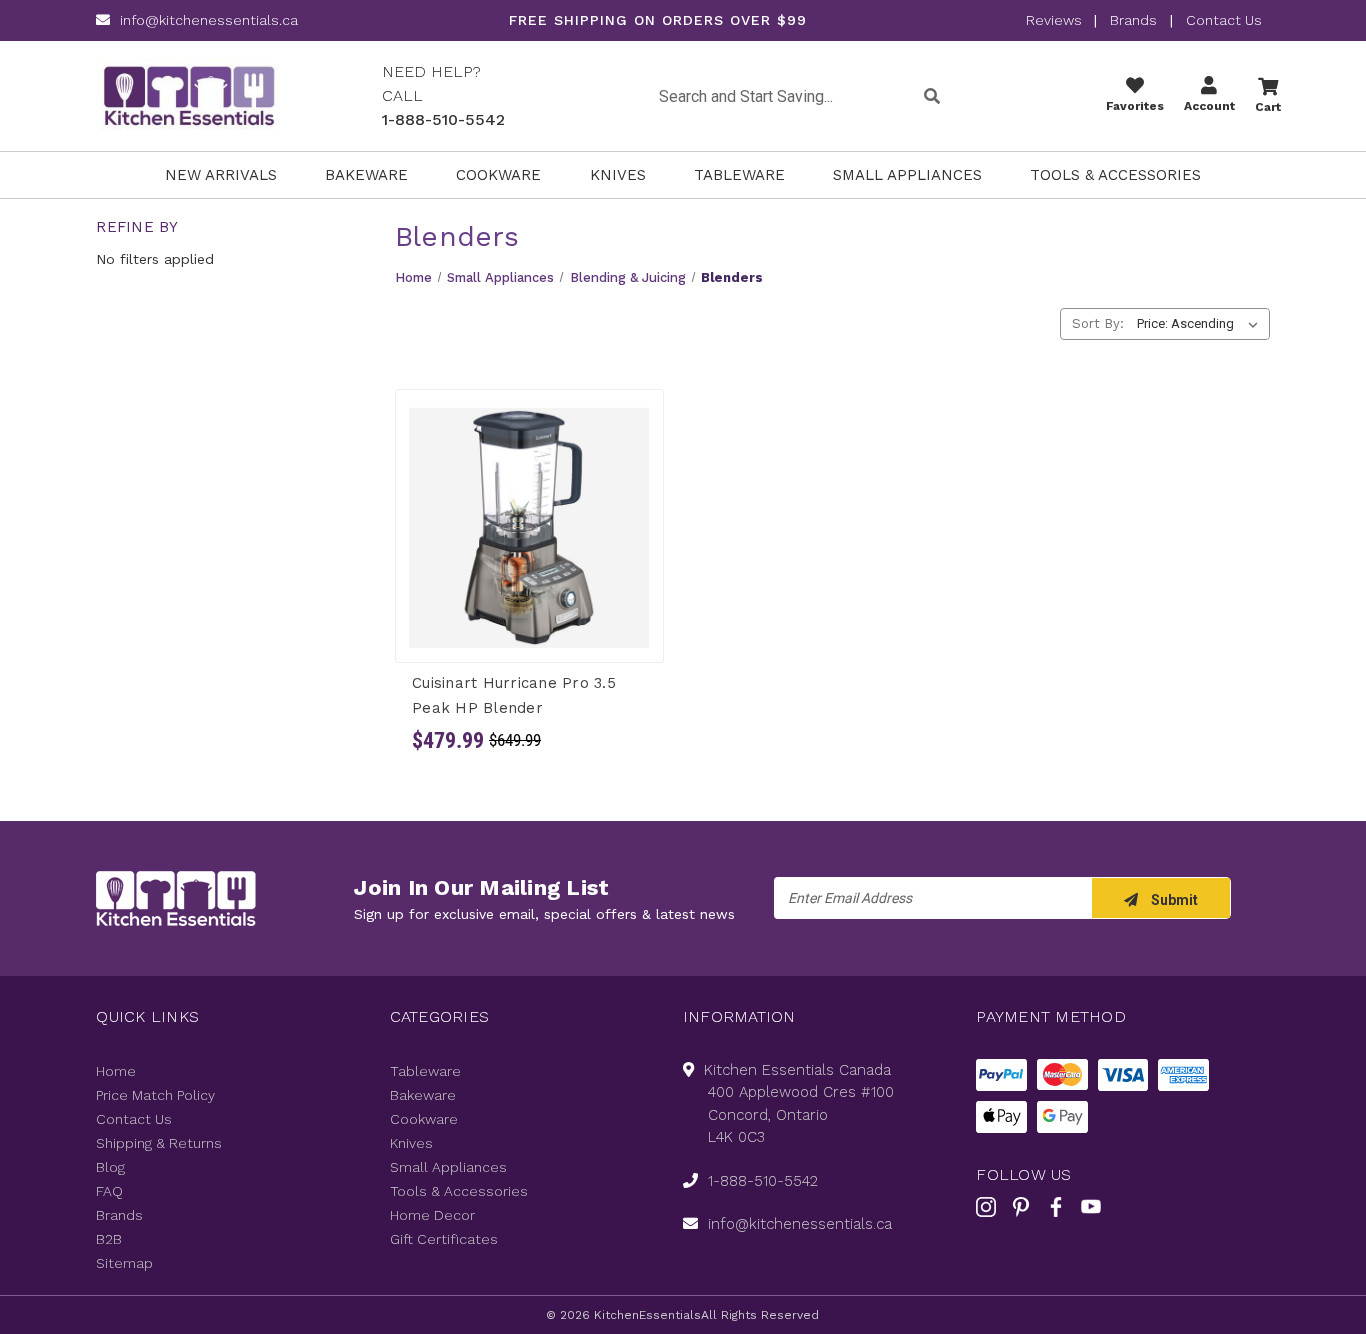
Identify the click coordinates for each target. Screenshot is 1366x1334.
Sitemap (124, 1263)
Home (116, 1071)
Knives (618, 175)
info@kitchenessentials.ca (209, 20)
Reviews (1056, 20)
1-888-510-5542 (443, 119)
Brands (1133, 20)
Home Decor (432, 1215)
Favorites (1135, 106)
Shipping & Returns (159, 1143)
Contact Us (1224, 20)
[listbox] (1201, 324)
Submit (1173, 900)
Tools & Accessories (1115, 175)
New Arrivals (221, 175)
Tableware (739, 175)
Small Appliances (907, 175)
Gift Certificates (444, 1239)
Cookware (498, 175)
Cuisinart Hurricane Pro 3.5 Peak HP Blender (514, 695)
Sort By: (1098, 323)
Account (1209, 106)
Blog (110, 1167)
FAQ (109, 1191)
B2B (109, 1239)
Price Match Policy (155, 1095)
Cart (1268, 107)
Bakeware (366, 175)
